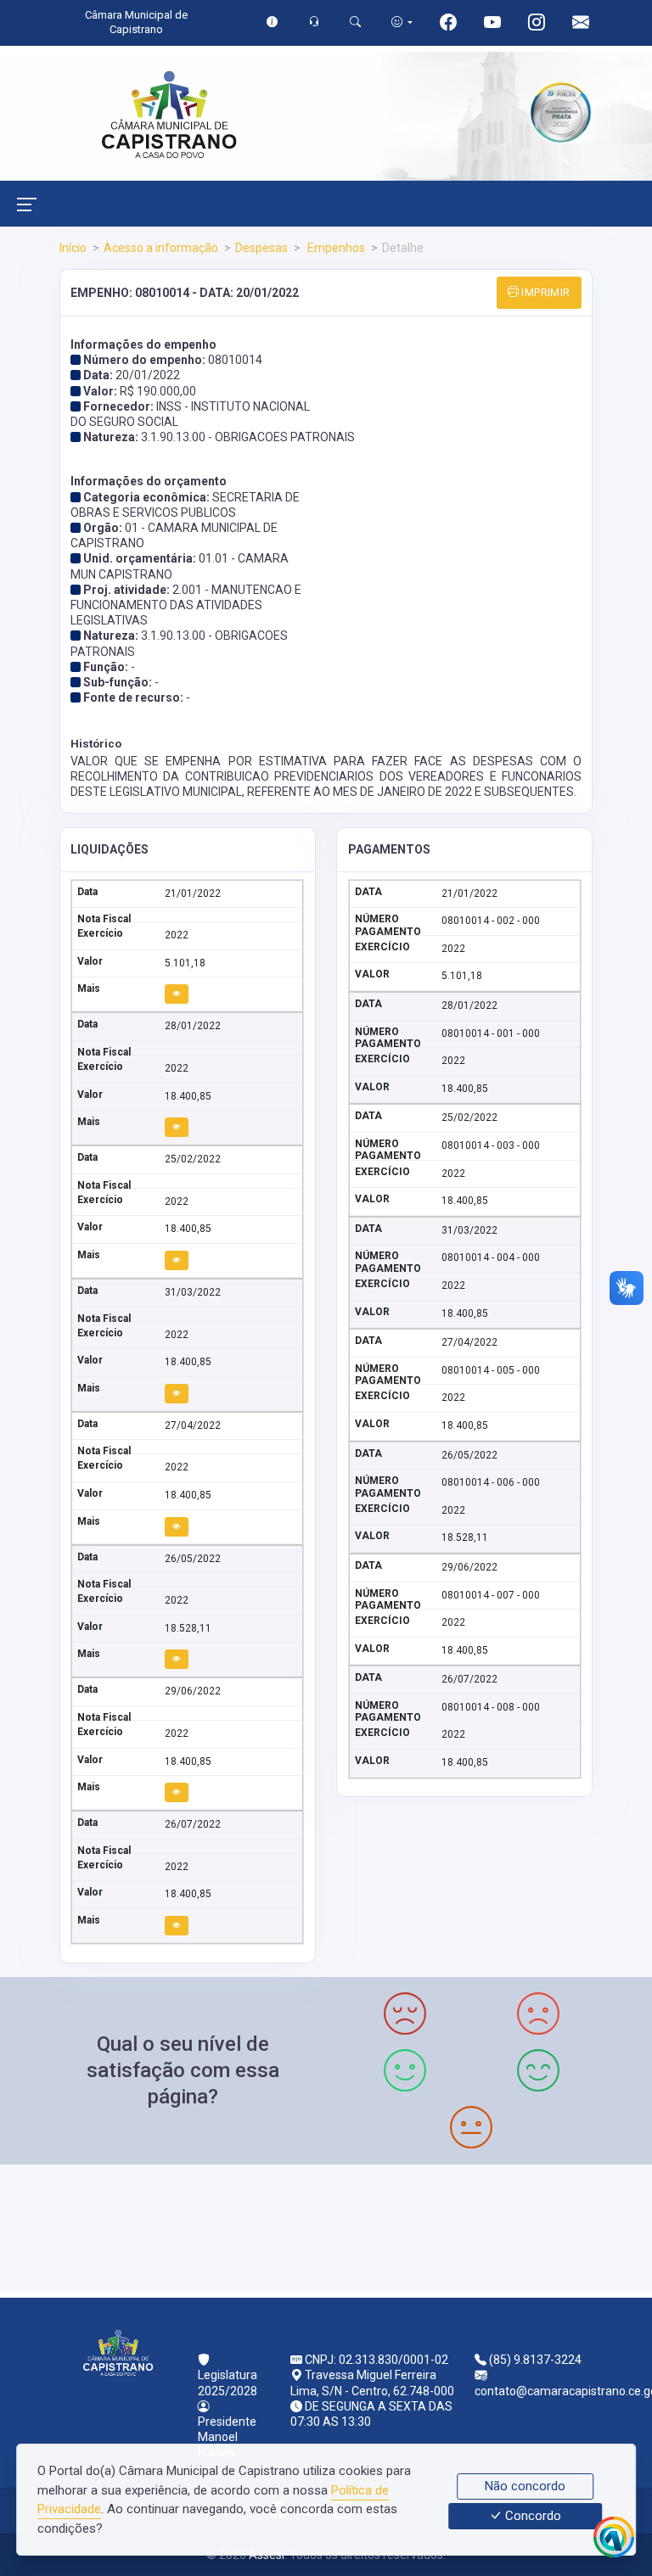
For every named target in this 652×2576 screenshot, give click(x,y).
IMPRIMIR (545, 292)
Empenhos (335, 248)
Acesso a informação (161, 248)
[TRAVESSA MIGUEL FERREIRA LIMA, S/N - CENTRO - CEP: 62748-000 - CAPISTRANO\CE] (326, 2226)
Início (73, 248)
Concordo (531, 2517)
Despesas (261, 248)
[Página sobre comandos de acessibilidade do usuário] (402, 22)
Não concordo (525, 2486)
